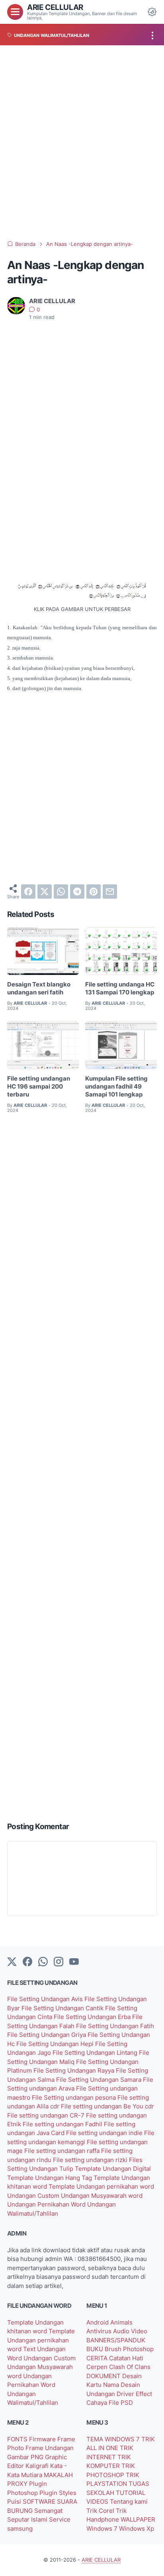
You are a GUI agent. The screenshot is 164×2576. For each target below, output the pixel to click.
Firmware (43, 2439)
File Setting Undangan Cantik (63, 2008)
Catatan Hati (126, 2358)
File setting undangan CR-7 (47, 2116)
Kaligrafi (38, 2466)
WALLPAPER (138, 2520)
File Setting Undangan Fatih (115, 2026)
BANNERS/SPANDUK (116, 2340)
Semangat (48, 2511)
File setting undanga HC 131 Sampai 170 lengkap (120, 988)
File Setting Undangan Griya (47, 2035)
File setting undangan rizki (91, 2160)
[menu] (15, 12)
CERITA (98, 2358)
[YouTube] (74, 1962)
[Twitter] (12, 1962)
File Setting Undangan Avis (46, 1999)
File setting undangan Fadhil (63, 2124)
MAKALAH (58, 2475)
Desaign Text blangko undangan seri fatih (39, 988)
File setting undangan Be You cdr (107, 2106)
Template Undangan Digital (113, 2169)
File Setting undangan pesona (75, 2098)
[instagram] (59, 1962)
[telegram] (77, 892)
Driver (126, 2394)
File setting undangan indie (105, 2133)
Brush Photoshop (129, 2349)
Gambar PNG (26, 2457)
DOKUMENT (104, 2376)
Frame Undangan (50, 2448)
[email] (110, 892)
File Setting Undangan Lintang (96, 2053)
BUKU (96, 2349)
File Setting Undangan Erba (93, 2017)
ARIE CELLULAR (55, 7)
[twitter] (45, 892)
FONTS (18, 2439)
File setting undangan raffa (63, 2151)
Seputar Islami (28, 2520)
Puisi (15, 2502)
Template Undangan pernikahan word (101, 2187)
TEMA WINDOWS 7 (114, 2439)
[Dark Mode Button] (152, 12)
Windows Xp (137, 2529)
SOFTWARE (40, 2502)
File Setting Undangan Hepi (56, 2044)
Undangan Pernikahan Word (47, 2205)
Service (60, 2520)
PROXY (18, 2484)
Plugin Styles (58, 2493)
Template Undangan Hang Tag (50, 2178)
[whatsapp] (61, 892)
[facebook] (28, 892)
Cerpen (98, 2367)
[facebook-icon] (27, 1962)
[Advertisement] (82, 143)
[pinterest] (94, 892)
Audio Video (130, 2331)
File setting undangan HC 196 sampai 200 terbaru (39, 1087)
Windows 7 (103, 2529)
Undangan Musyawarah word (102, 2196)
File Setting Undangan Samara (100, 2080)
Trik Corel (101, 2511)
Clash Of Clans (130, 2367)
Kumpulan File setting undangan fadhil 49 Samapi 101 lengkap (116, 1087)
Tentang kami (129, 2502)
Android (98, 2323)
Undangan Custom (34, 2196)
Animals (121, 2323)
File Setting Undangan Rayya (75, 2071)
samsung (20, 2529)
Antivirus (100, 2331)
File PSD (121, 2403)
